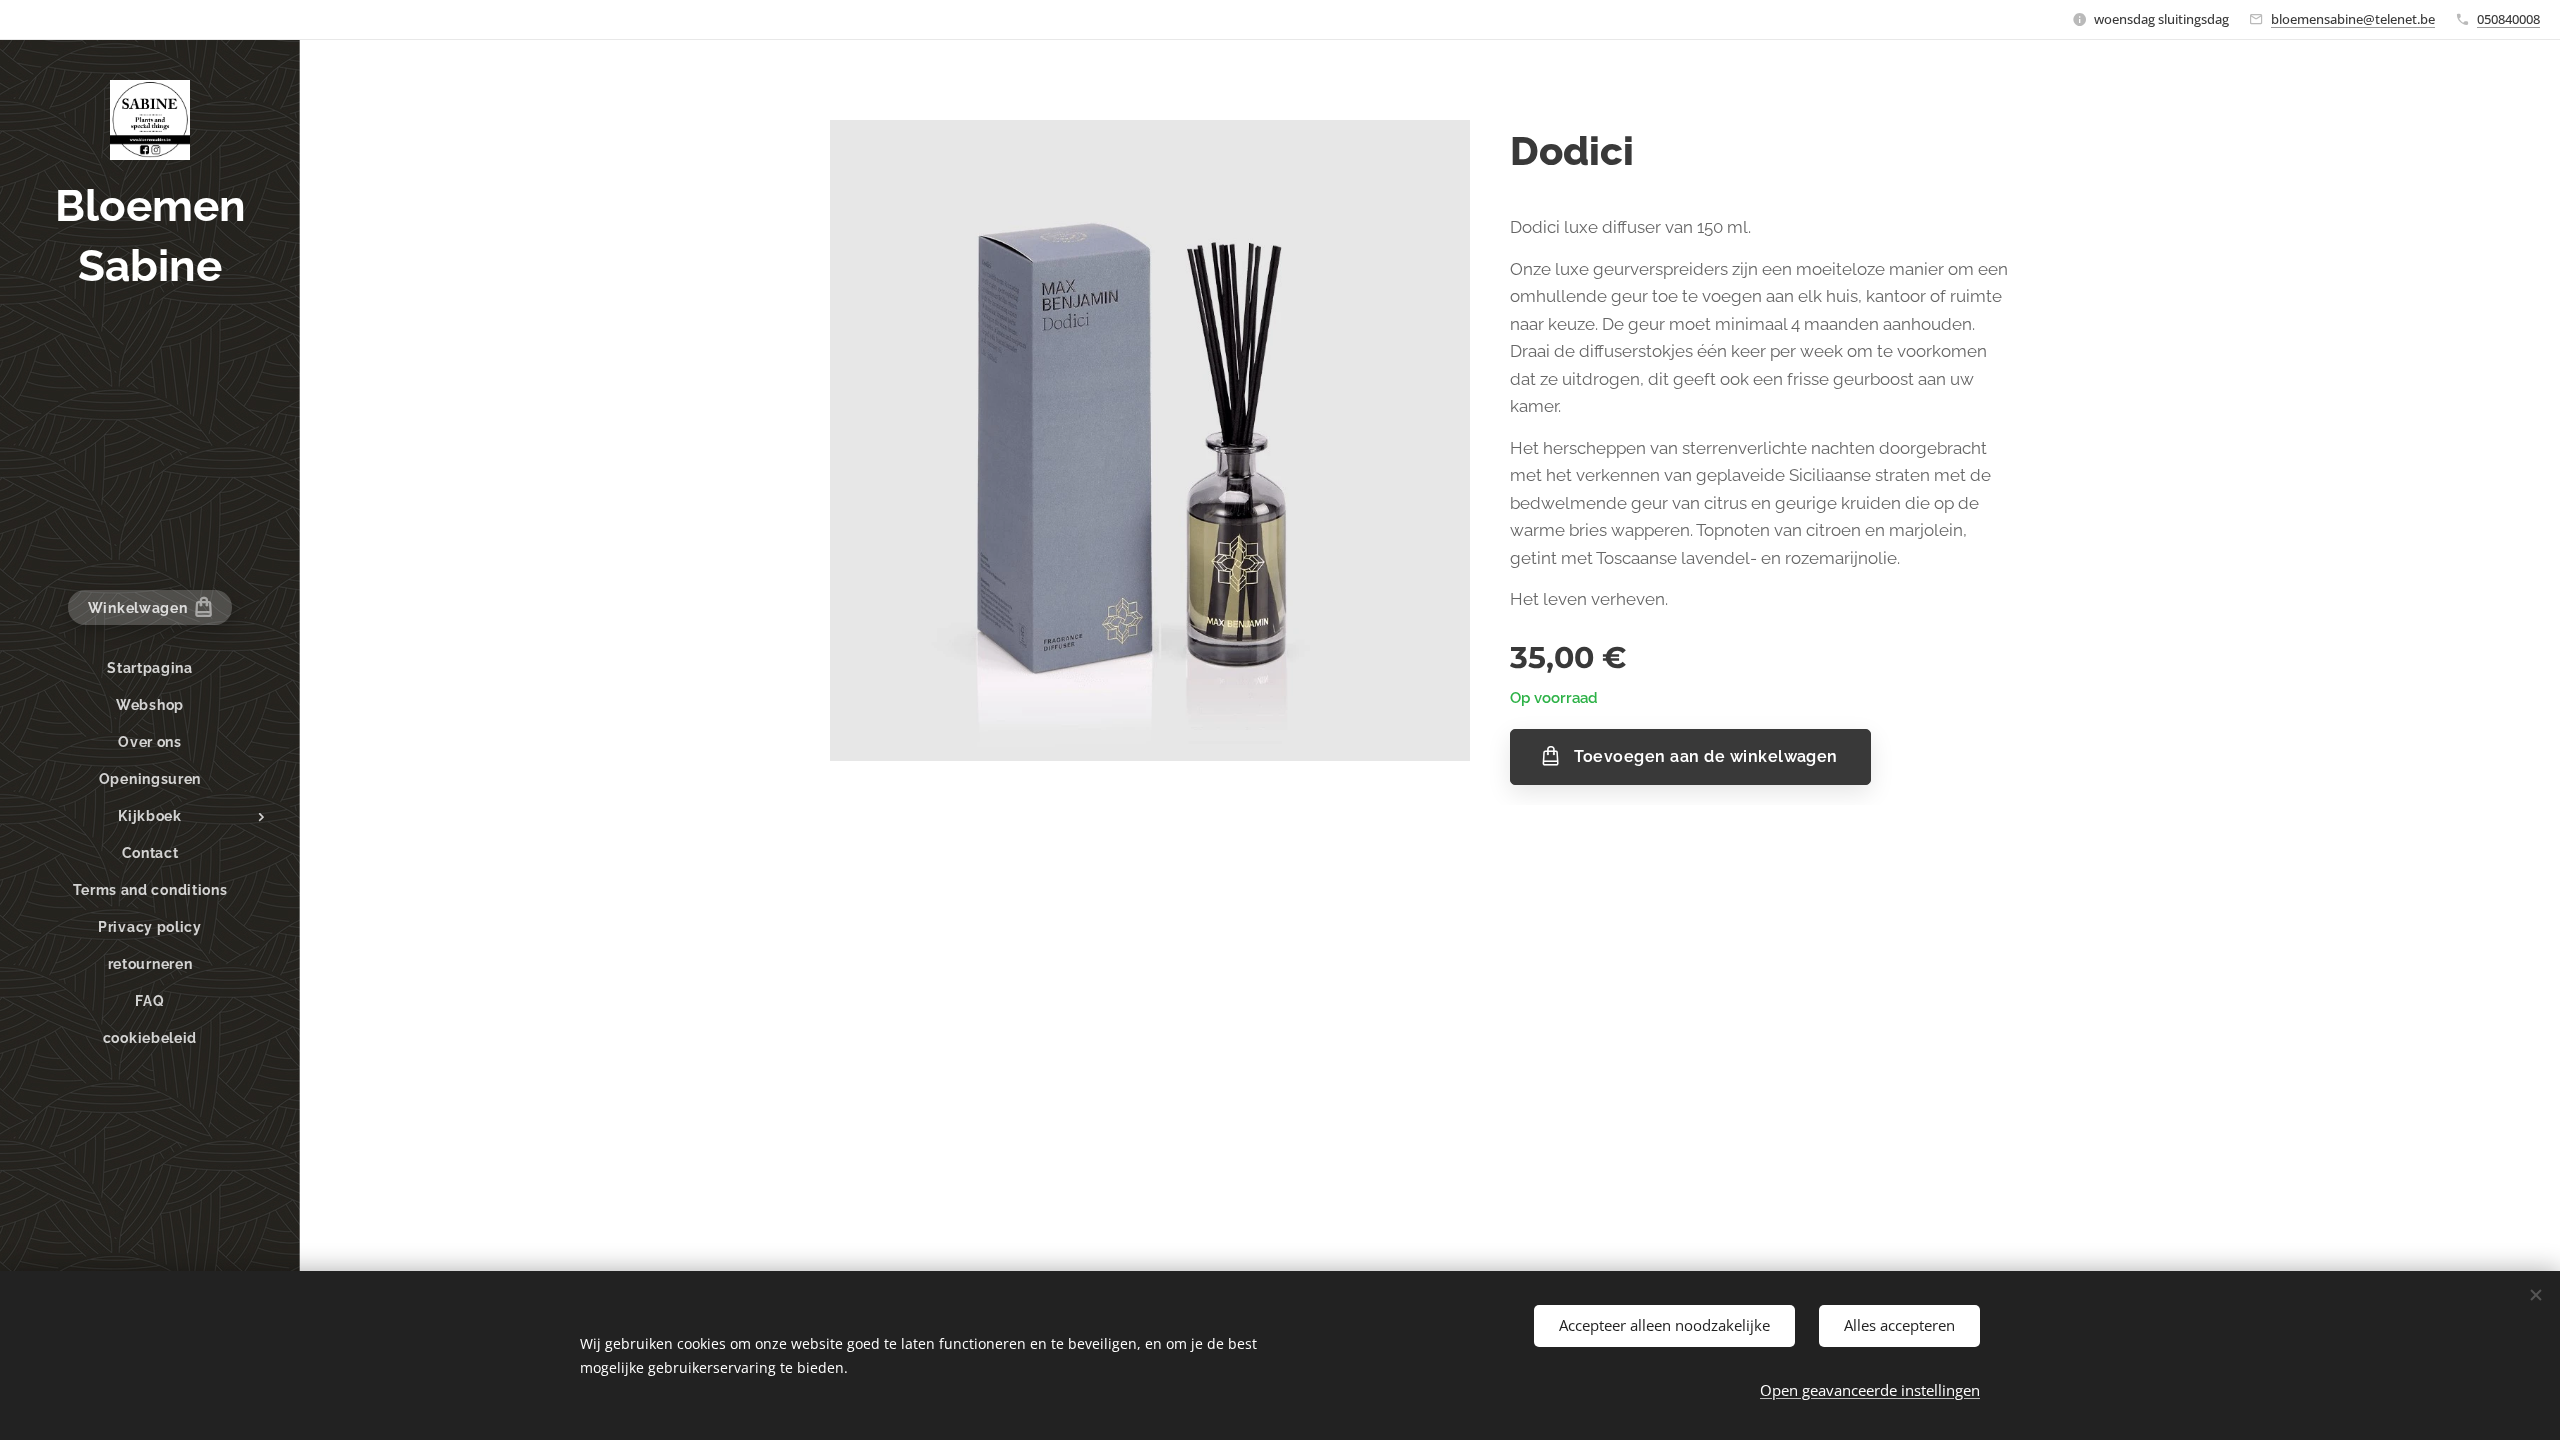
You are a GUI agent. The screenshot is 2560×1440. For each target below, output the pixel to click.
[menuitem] (150, 668)
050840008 (2508, 19)
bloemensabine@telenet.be (2353, 19)
